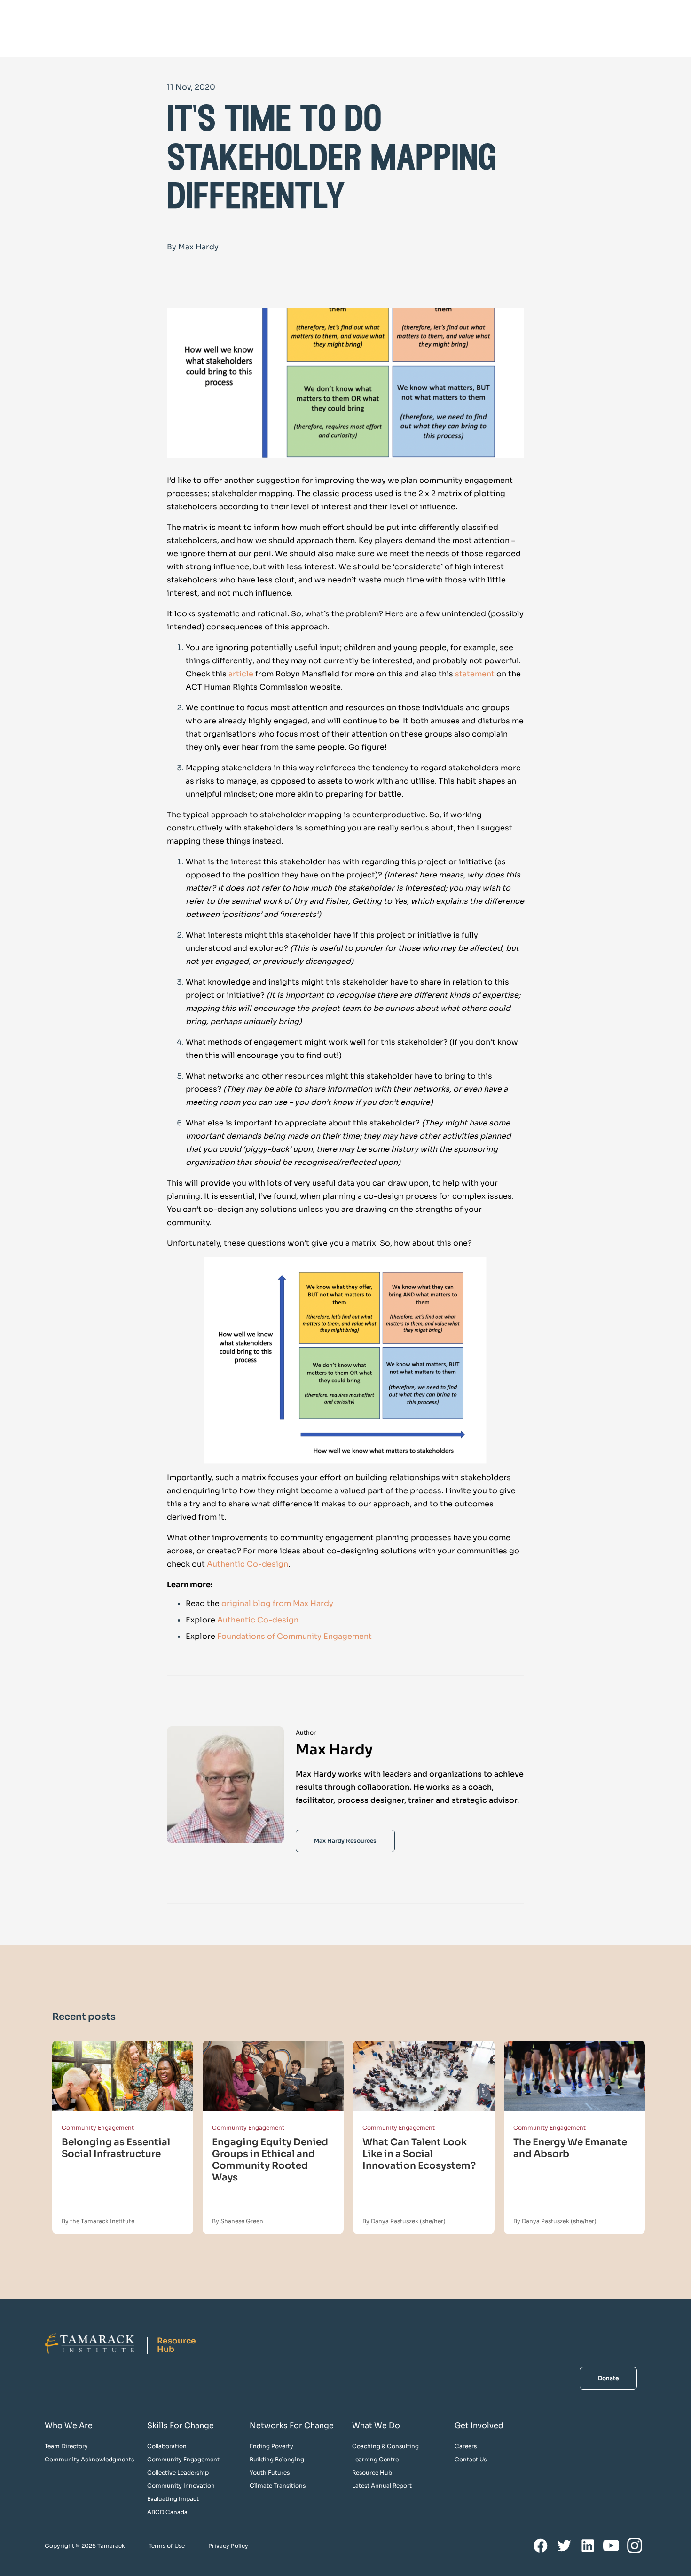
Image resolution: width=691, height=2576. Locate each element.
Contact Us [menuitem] (471, 2459)
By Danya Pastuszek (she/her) (404, 2221)
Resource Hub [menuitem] (372, 2472)
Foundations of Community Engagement (294, 1636)
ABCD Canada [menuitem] (167, 2512)
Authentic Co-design (247, 1564)
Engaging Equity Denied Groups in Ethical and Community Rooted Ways (270, 2160)
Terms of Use (167, 2546)
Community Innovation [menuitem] (181, 2486)
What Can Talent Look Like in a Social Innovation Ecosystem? (419, 2154)
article (241, 674)
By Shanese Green (238, 2221)
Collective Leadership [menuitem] (178, 2472)
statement (475, 674)
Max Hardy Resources (345, 1841)
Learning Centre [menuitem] (375, 2459)
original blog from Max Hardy (277, 1603)
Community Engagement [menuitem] (183, 2459)
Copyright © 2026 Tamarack (85, 2546)
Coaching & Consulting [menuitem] (385, 2446)
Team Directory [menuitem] (66, 2446)
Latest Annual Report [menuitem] (382, 2486)
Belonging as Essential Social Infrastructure (116, 2148)
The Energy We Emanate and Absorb (570, 2148)
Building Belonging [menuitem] (277, 2459)
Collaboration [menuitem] (167, 2446)
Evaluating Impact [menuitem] (173, 2499)
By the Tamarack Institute (98, 2221)
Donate (608, 2378)
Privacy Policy (228, 2546)
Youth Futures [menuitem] (270, 2472)
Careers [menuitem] (466, 2446)
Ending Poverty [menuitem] (271, 2446)
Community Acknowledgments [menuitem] (89, 2459)
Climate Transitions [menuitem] (278, 2486)
